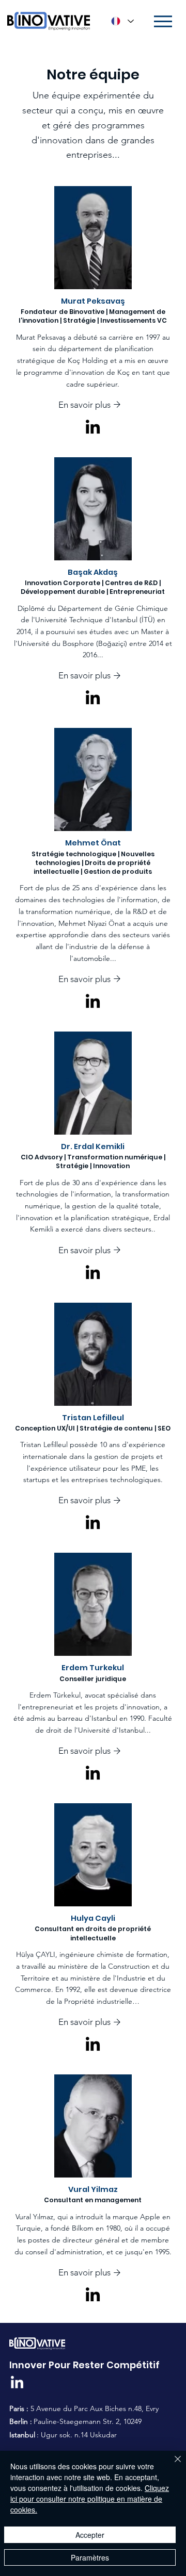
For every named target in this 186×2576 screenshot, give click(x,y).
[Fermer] (172, 2465)
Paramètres (90, 2557)
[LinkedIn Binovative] (17, 2383)
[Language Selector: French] (122, 21)
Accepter (90, 2535)
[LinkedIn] (93, 427)
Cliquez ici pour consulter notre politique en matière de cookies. (90, 2499)
